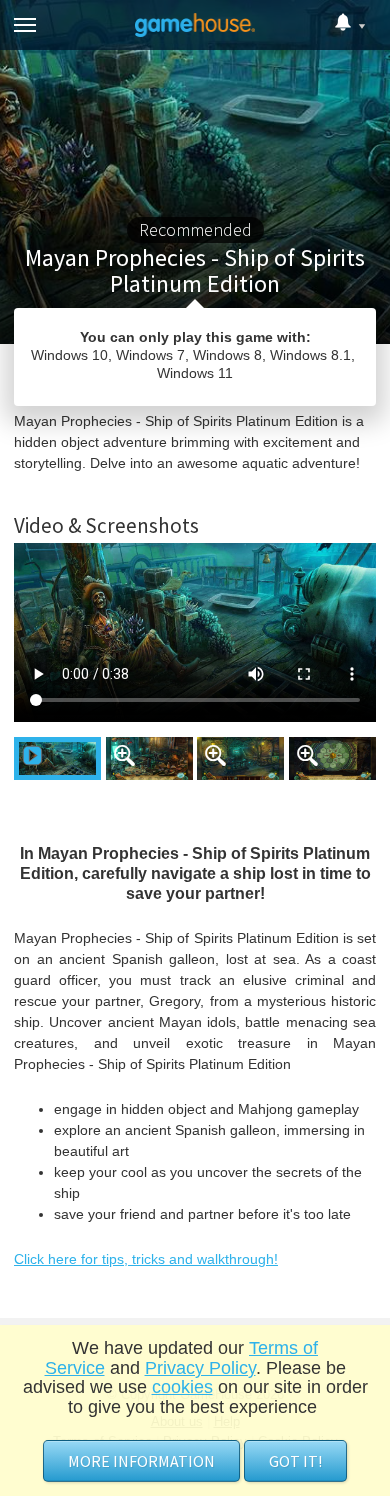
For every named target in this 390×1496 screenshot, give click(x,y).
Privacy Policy (200, 1368)
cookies (182, 1387)
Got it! (295, 1461)
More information (141, 1461)
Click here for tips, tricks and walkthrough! (146, 1259)
